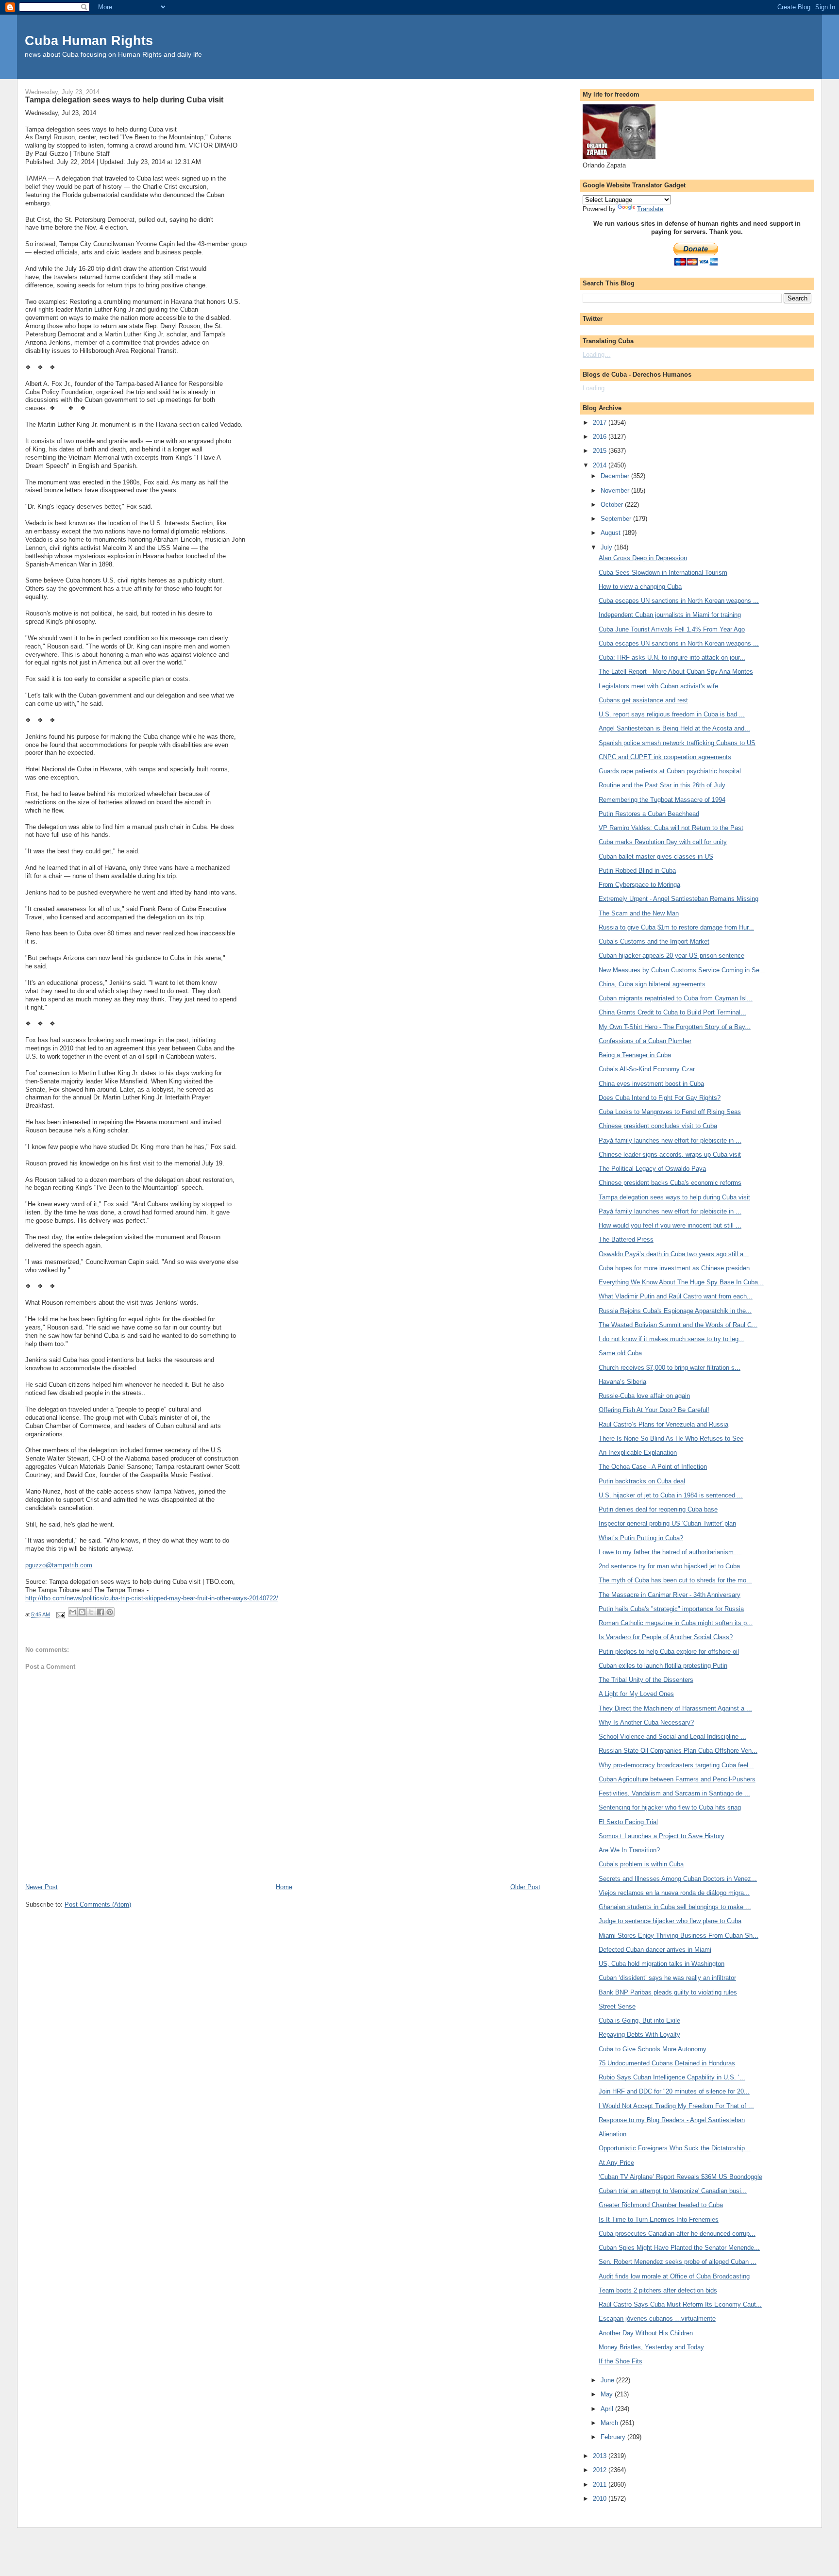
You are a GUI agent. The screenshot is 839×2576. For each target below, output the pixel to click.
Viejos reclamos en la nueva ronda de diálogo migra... (674, 1893)
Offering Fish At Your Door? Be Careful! (654, 1410)
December (616, 476)
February (614, 2437)
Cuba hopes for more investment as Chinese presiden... (677, 1268)
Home (284, 1887)
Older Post (525, 1887)
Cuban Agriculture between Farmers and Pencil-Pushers (677, 1779)
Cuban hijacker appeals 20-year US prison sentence (671, 956)
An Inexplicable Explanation (638, 1453)
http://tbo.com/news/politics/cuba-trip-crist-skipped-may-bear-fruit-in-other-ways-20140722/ (152, 1598)
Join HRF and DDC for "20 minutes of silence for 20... (674, 2091)
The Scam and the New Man (639, 913)
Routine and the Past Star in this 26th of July (662, 785)
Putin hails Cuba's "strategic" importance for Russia (671, 1609)
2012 (601, 2470)
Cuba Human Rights (89, 41)
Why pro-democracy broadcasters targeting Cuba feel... (676, 1765)
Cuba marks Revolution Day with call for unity (663, 842)
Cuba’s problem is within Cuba (641, 1864)
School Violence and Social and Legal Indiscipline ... (672, 1737)
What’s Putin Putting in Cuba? (641, 1538)
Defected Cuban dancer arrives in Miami (655, 1950)
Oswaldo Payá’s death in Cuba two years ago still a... (674, 1254)
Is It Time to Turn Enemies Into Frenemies (659, 2219)
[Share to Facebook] (101, 1612)
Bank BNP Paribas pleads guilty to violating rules (668, 1992)
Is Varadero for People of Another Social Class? (666, 1637)
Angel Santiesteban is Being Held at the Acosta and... (674, 728)
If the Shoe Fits (621, 2361)
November (616, 490)
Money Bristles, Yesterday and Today (651, 2347)
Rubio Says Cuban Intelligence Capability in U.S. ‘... (672, 2077)
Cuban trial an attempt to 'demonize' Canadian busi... (673, 2191)
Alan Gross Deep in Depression (643, 558)
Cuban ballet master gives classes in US (656, 856)
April (608, 2409)
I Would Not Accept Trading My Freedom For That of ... (676, 2106)
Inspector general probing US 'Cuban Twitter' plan (667, 1523)
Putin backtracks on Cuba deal (642, 1481)
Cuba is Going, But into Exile (639, 2020)
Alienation (612, 2134)
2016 (601, 437)
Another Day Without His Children (646, 2333)
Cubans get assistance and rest (643, 700)
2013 (601, 2456)
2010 (601, 2499)
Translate (650, 209)
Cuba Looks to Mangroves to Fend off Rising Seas (670, 1112)
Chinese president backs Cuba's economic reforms (670, 1183)
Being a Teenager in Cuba (635, 1055)
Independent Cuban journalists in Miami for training (670, 615)
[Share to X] (91, 1612)
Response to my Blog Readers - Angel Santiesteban (672, 2120)
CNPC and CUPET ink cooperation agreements (665, 757)
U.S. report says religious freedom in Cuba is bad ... (672, 714)
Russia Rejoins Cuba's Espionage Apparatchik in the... (675, 1311)
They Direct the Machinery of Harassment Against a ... (675, 1708)
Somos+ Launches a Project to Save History (662, 1836)
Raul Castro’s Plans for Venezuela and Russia (663, 1424)
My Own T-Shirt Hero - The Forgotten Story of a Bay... (675, 1027)
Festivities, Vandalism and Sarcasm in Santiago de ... (674, 1793)
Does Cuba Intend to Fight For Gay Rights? (660, 1098)
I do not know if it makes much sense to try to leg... (671, 1339)
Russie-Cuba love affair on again (644, 1396)
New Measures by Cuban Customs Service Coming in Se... (682, 970)
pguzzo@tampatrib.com (59, 1565)
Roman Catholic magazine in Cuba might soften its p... (676, 1623)
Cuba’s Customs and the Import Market (654, 941)
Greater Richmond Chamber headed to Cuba (661, 2205)
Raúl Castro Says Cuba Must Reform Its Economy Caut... (680, 2304)
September (617, 519)
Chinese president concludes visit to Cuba (658, 1126)
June (608, 2380)
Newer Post (42, 1887)
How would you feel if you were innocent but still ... (670, 1225)
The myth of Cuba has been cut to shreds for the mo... (675, 1580)
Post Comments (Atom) (98, 1904)
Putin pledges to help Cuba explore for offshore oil (669, 1652)
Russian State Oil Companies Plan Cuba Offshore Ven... (678, 1751)
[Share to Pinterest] (110, 1612)
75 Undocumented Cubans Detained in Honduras (667, 2063)
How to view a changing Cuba (640, 587)
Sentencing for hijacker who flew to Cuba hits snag (670, 1807)
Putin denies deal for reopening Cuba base (658, 1509)
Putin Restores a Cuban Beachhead (649, 814)
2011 (601, 2485)
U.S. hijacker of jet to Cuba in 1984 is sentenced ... (671, 1495)
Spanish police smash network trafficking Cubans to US (677, 743)
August (612, 533)
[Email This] (73, 1612)
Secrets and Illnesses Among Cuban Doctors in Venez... (678, 1879)
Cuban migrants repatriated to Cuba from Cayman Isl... (676, 998)
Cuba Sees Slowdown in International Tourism (663, 573)
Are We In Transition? (629, 1850)
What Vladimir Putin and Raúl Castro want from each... (676, 1296)
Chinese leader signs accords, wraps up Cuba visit (670, 1155)
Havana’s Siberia (622, 1382)
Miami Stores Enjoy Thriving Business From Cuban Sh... (679, 1936)
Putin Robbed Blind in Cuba (637, 871)
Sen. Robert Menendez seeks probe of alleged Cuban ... (678, 2262)
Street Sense (617, 2006)
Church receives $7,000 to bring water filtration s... (670, 1368)
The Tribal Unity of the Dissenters (646, 1680)
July (607, 547)
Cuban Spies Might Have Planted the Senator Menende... (679, 2248)
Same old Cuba (620, 1353)
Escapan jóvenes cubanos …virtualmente (657, 2318)
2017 (601, 423)
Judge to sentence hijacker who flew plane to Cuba (670, 1921)
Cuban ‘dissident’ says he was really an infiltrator (667, 1978)
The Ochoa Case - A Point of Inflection (653, 1467)
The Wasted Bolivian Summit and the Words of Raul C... (678, 1325)
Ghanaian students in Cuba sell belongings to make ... (675, 1907)
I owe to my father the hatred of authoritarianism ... (670, 1552)
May (608, 2394)
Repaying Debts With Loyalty (639, 2035)
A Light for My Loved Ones (636, 1694)
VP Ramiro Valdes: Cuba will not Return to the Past (671, 828)
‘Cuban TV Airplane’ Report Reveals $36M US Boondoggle (680, 2177)
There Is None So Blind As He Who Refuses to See (671, 1438)
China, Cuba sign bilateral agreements (652, 984)
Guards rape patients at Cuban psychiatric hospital (670, 771)
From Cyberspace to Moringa (639, 885)
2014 (601, 465)
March (610, 2423)
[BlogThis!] (82, 1612)
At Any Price (616, 2163)
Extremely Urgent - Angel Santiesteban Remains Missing (679, 899)
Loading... (596, 355)
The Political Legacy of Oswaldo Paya (652, 1169)
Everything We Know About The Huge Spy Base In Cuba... (681, 1282)
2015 (601, 451)
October (613, 505)
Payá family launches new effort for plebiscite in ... (670, 1140)
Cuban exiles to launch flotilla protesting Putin (663, 1666)
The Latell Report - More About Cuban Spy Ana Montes (676, 672)
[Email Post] (60, 1614)
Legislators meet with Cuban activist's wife (658, 686)
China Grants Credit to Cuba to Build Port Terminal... (672, 1012)
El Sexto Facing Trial (628, 1822)
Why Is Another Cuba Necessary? (646, 1722)
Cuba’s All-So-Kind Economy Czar (647, 1069)
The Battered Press (626, 1239)
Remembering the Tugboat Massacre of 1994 (662, 800)
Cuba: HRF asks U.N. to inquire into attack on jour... (672, 657)
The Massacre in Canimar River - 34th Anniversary (670, 1595)
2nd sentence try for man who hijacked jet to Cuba (669, 1566)
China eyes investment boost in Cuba (651, 1084)
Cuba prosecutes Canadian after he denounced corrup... (677, 2234)
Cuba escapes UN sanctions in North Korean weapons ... (679, 601)
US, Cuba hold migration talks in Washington (662, 1964)
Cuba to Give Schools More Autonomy (653, 2049)
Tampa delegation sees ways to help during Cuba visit (674, 1197)
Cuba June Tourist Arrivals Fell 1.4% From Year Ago (672, 629)
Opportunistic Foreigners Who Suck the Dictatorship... (675, 2148)
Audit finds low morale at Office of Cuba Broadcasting (674, 2276)
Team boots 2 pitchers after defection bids (658, 2290)
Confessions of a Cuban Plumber (645, 1041)
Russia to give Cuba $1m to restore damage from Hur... (676, 927)
